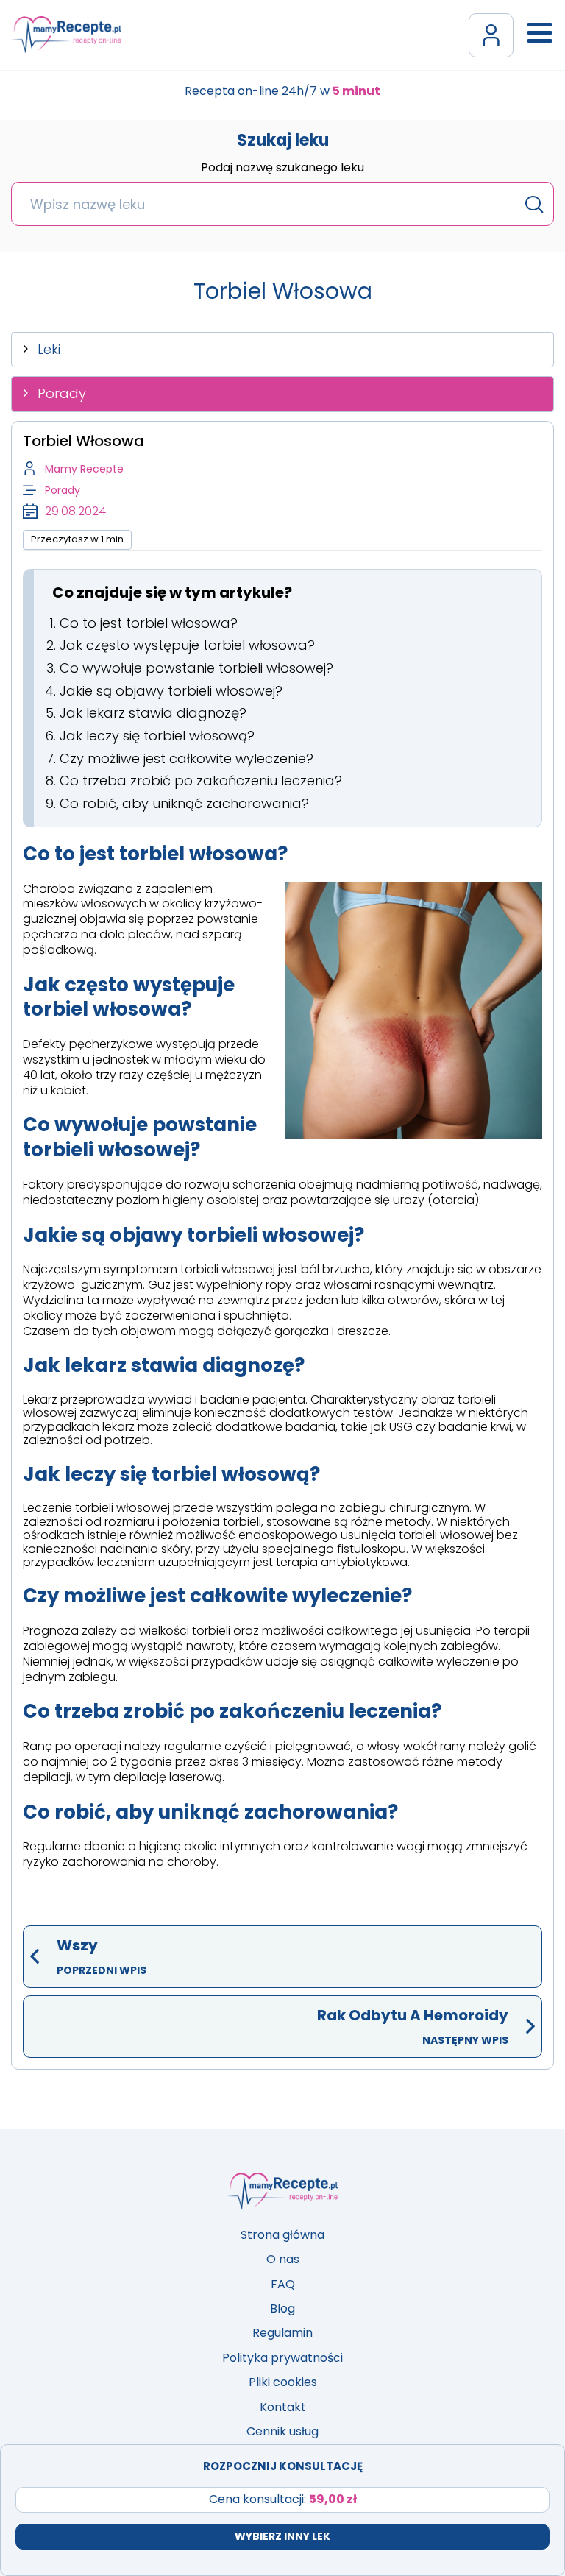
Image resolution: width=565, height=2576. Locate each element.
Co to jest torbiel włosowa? (149, 623)
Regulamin (282, 2333)
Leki (49, 349)
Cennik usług (282, 2431)
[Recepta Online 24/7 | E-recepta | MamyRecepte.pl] (66, 35)
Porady (62, 393)
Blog (282, 2308)
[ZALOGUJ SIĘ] (491, 35)
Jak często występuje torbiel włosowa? (187, 645)
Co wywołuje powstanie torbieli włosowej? (196, 668)
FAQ (283, 2284)
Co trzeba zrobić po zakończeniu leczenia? (201, 781)
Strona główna (282, 2235)
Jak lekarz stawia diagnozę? (153, 713)
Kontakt (283, 2407)
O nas (283, 2259)
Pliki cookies (283, 2382)
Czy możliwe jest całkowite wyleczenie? (186, 758)
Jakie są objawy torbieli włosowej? (171, 691)
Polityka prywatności (282, 2358)
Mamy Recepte (84, 469)
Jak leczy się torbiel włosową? (157, 736)
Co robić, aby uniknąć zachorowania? (184, 803)
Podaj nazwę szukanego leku (282, 169)
